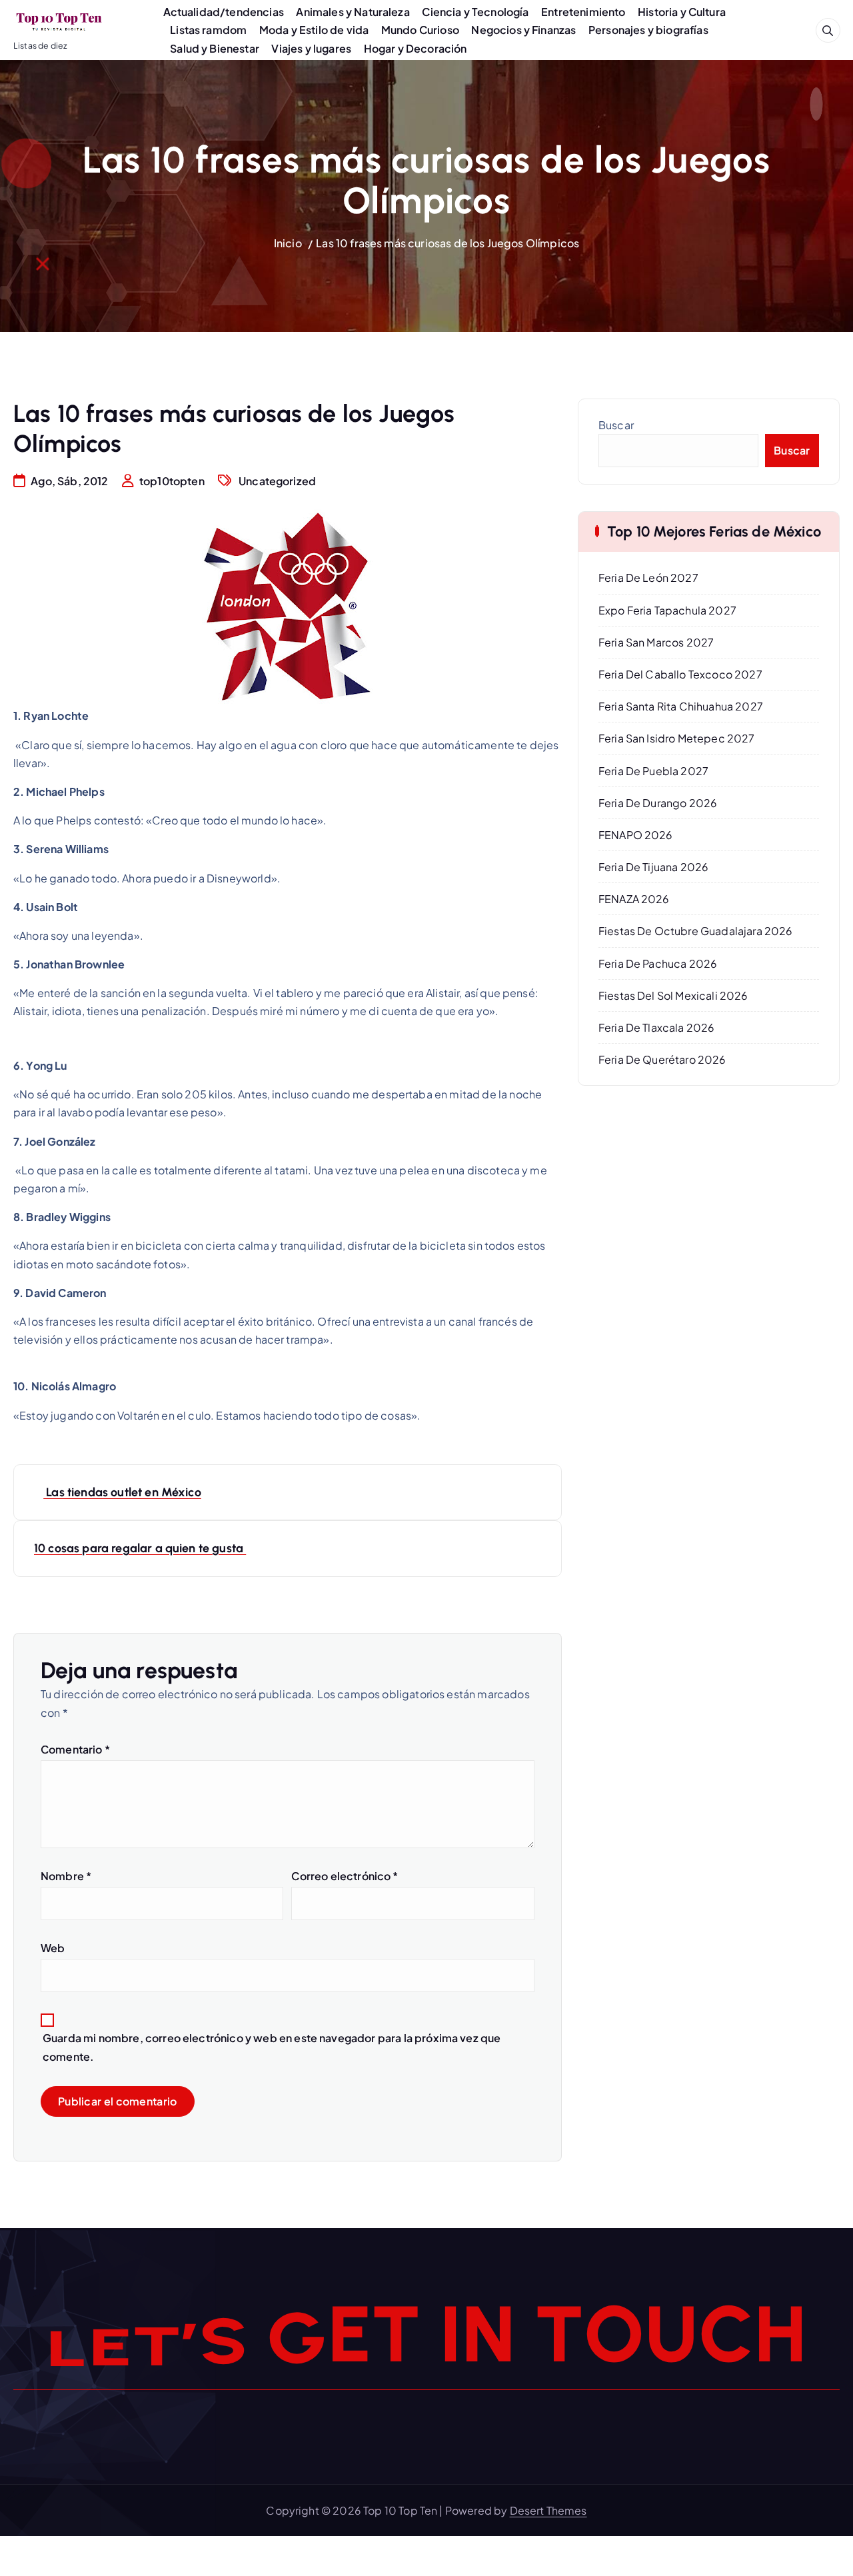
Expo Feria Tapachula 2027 (667, 610)
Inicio (288, 243)
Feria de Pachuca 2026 (658, 963)
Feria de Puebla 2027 (653, 771)
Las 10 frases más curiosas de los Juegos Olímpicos (447, 243)
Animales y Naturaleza (353, 12)
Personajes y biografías (648, 30)
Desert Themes (548, 2510)
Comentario (75, 1749)
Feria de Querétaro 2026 (662, 1059)
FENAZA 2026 (634, 899)
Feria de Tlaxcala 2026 (657, 1027)
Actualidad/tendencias (224, 12)
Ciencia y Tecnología (475, 12)
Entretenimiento (583, 12)
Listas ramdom (208, 30)
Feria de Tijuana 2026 (653, 867)
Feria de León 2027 (648, 578)
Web (53, 1948)
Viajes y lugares (311, 48)
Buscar (616, 425)
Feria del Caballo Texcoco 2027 (680, 674)
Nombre (66, 1876)
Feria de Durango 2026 (658, 803)
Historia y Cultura (682, 12)
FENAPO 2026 (636, 835)
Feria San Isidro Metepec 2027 (677, 738)
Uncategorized (277, 481)
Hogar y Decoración (416, 48)
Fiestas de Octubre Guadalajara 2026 (696, 931)
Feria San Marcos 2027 (656, 642)
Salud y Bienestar (215, 48)
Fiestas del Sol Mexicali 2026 (673, 995)
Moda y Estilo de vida (314, 30)
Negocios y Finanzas (523, 30)
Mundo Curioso (420, 30)
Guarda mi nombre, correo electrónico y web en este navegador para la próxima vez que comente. (272, 2047)
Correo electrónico (345, 1876)
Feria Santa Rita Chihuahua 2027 (681, 706)
